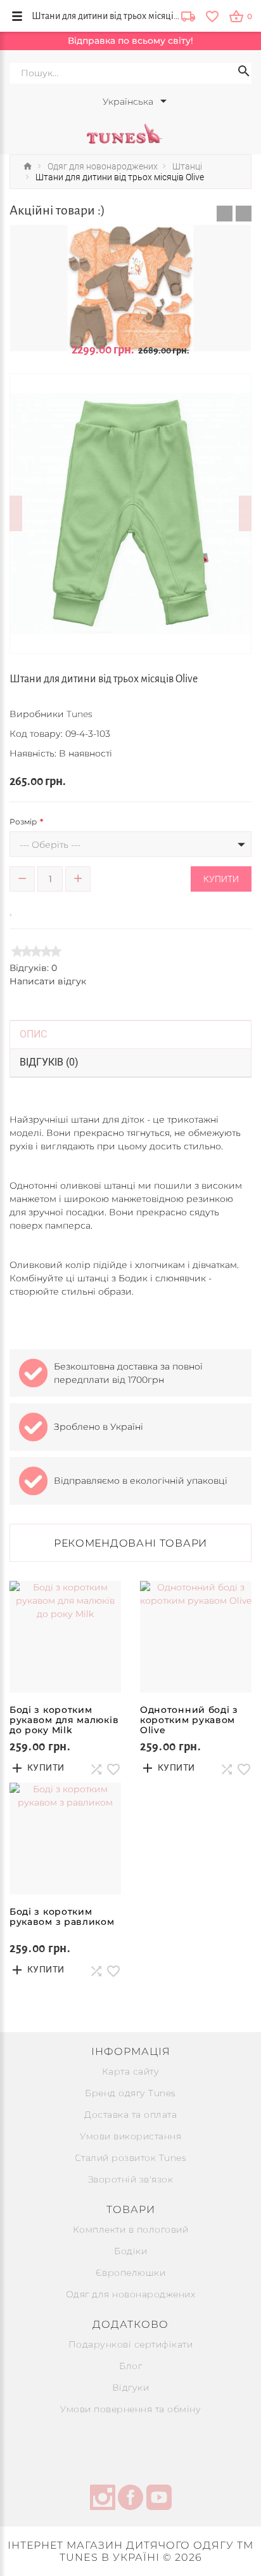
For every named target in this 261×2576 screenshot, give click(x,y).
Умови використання (130, 2136)
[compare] (30, 908)
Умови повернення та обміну (130, 2409)
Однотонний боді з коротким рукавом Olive (189, 1720)
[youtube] (159, 2499)
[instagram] (103, 2499)
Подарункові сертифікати (131, 2344)
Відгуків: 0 (33, 968)
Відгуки (131, 2388)
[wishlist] (212, 16)
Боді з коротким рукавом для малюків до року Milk (64, 1720)
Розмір (23, 822)
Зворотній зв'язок (131, 2179)
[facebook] (130, 2499)
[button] (225, 214)
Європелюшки (131, 2273)
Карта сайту (131, 2071)
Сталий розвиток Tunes (131, 2158)
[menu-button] (17, 16)
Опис (33, 1034)
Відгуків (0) (49, 1062)
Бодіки (130, 2251)
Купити (221, 879)
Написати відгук (48, 981)
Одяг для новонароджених (131, 2294)
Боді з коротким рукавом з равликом (62, 1917)
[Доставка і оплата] (188, 17)
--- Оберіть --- (50, 845)
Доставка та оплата (130, 2115)
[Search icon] (244, 73)
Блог (130, 2366)
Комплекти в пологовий (131, 2229)
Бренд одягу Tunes (130, 2093)
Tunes (80, 714)
